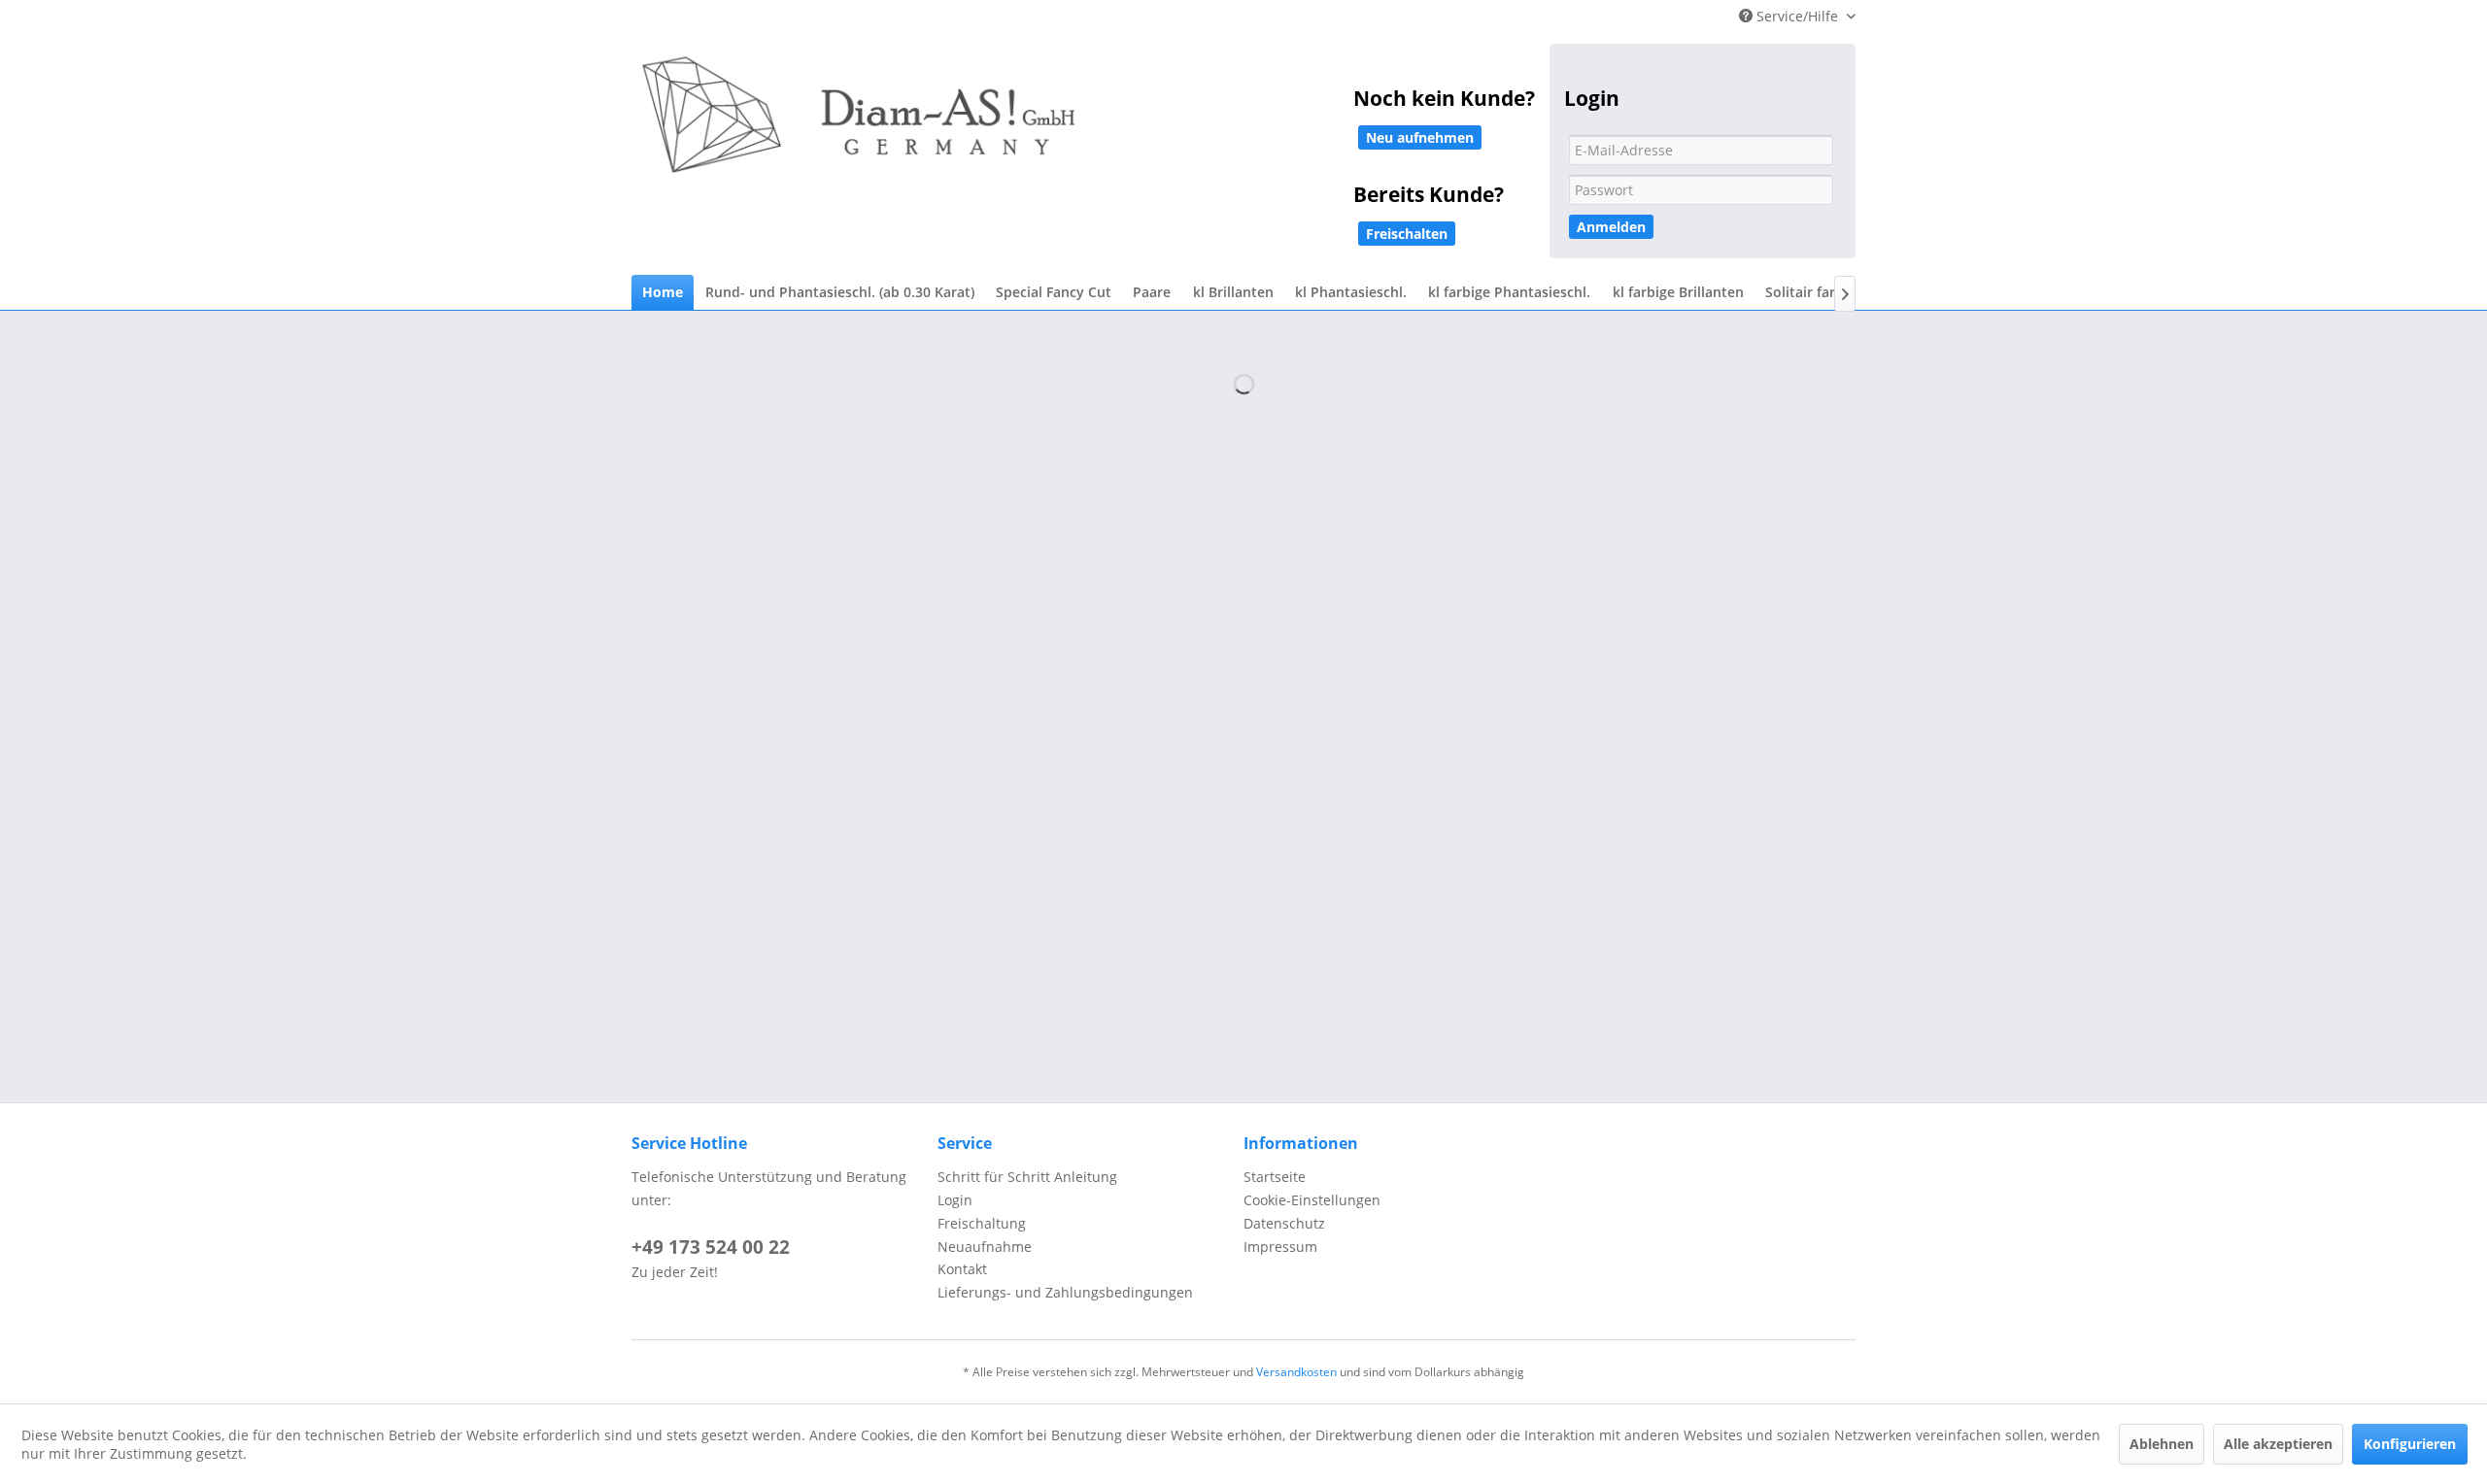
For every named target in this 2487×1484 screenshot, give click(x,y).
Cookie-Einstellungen (1312, 1200)
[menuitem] (663, 293)
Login (955, 1200)
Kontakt (962, 1269)
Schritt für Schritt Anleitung (1027, 1177)
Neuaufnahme (985, 1247)
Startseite (1275, 1177)
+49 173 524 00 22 (711, 1247)
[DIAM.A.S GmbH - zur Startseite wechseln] (1059, 128)
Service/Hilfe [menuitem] (1797, 16)
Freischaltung (982, 1223)
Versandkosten (1296, 1372)
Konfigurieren (2410, 1444)
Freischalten (1407, 234)
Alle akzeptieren (2278, 1444)
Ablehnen (2162, 1444)
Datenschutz (1284, 1223)
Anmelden (1611, 227)
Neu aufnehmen (1420, 137)
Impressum (1280, 1247)
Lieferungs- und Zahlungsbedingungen (1065, 1292)
